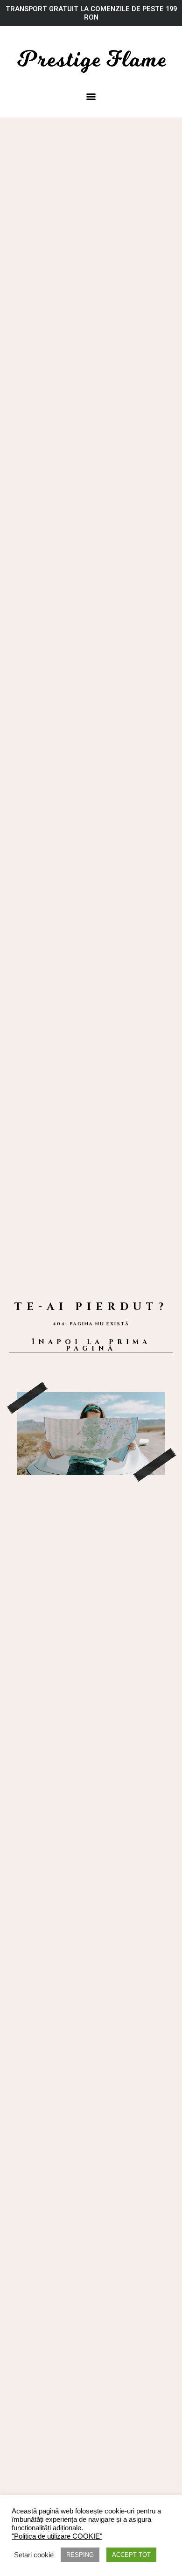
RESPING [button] (80, 2555)
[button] (91, 96)
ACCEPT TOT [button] (131, 2555)
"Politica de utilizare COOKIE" (57, 2536)
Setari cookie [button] (34, 2555)
